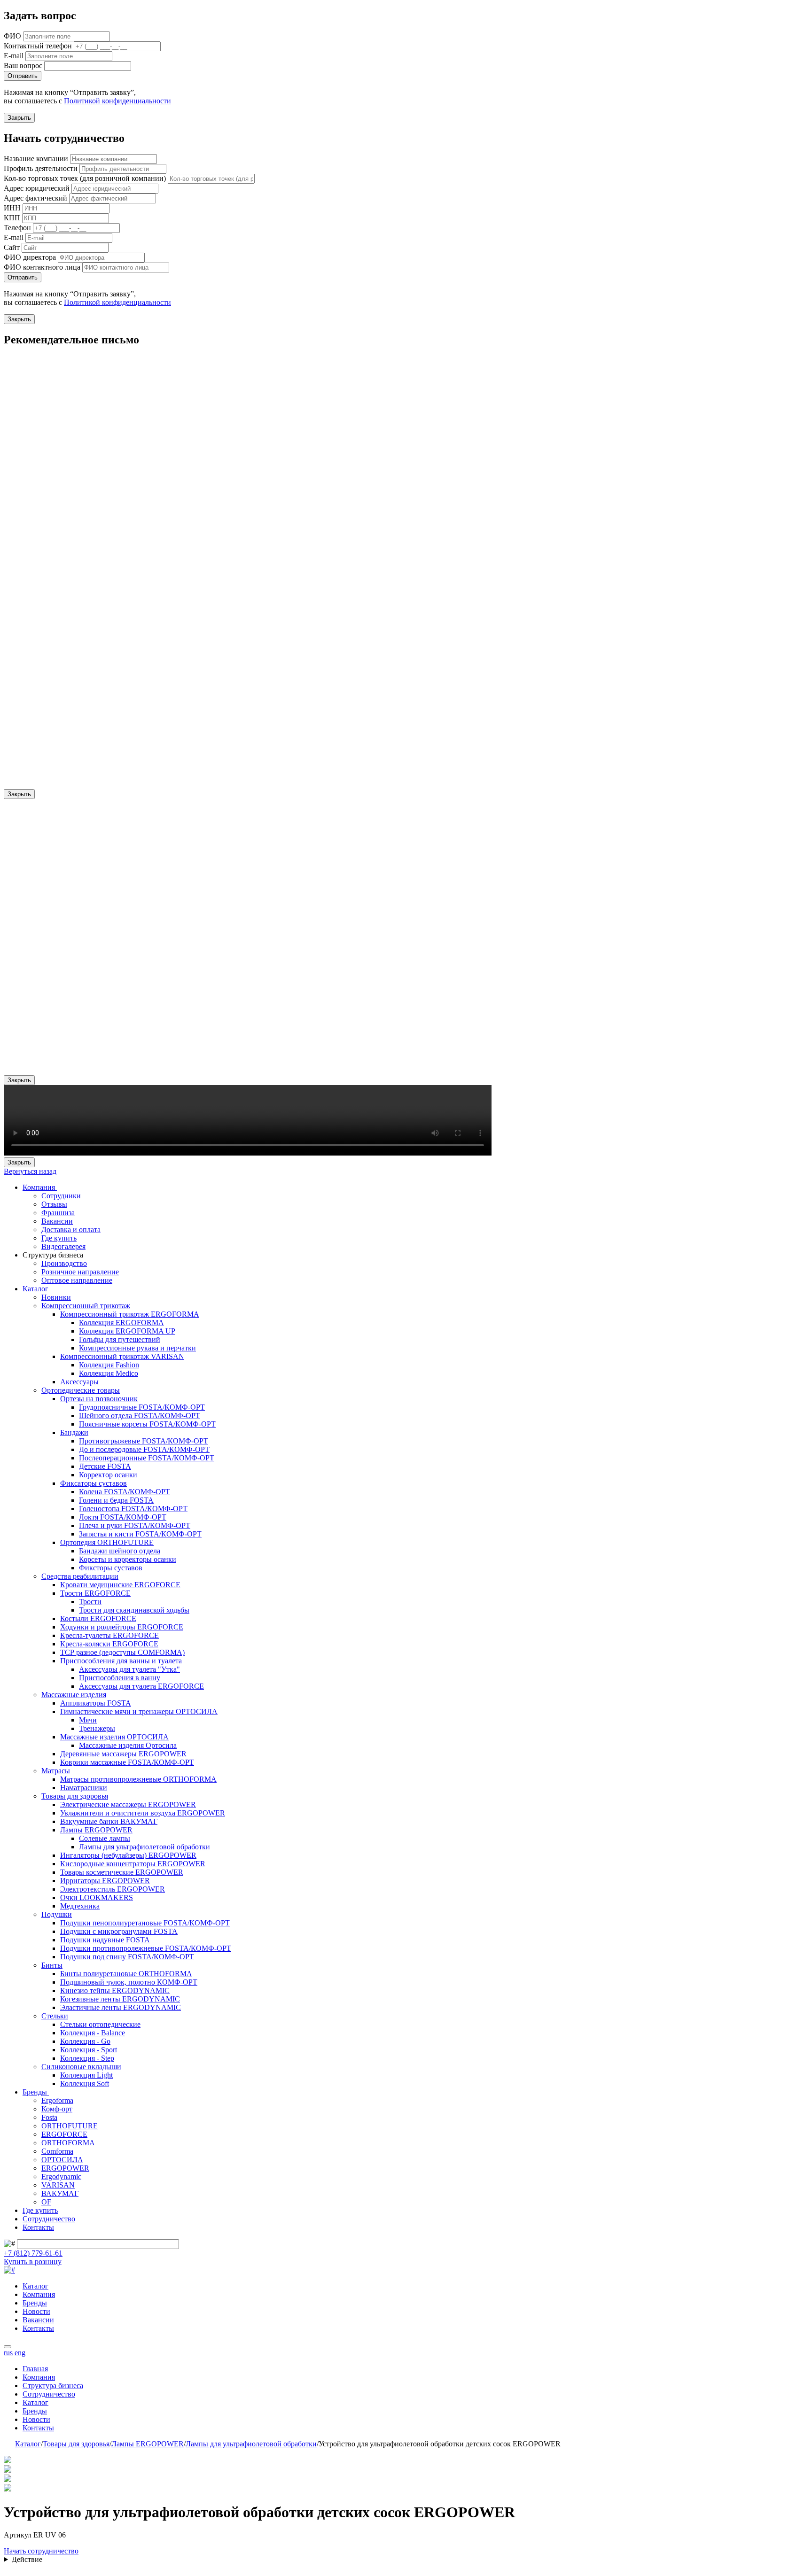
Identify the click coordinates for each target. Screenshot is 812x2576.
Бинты (52, 1965)
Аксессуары (79, 1382)
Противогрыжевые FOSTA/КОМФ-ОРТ (144, 1441)
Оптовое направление (77, 1280)
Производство (64, 1263)
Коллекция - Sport (89, 2050)
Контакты (38, 2227)
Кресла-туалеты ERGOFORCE (109, 1635)
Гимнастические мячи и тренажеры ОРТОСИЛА (139, 1711)
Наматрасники (84, 1788)
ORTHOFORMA (68, 2143)
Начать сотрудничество (41, 2551)
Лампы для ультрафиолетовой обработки (144, 1847)
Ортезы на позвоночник (99, 1399)
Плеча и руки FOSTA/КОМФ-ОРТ (135, 1525)
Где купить (59, 1238)
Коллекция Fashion (109, 1365)
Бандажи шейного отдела (120, 1551)
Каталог (36, 1289)
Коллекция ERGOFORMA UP (127, 1331)
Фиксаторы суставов (94, 1483)
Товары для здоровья (75, 1796)
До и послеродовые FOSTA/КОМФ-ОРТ (144, 1449)
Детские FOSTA (105, 1466)
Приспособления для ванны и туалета (121, 1661)
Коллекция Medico (109, 1373)
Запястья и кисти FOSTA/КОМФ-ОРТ (140, 1534)
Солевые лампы (105, 1838)
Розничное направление (80, 1272)
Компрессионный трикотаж (86, 1306)
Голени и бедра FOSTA (116, 1500)
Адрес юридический (37, 188)
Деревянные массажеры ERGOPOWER (123, 1754)
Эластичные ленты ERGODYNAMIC (121, 2007)
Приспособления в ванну (120, 1678)
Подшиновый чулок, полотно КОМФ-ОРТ (129, 1982)
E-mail (14, 56)
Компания (40, 1187)
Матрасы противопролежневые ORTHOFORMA (138, 1779)
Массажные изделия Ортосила (128, 1745)
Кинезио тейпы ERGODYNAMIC (115, 1990)
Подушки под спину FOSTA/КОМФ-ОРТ (127, 1957)
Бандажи (74, 1432)
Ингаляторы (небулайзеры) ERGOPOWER (128, 1855)
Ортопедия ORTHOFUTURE (107, 1542)
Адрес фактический (35, 198)
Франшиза (58, 1213)
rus (8, 2353)
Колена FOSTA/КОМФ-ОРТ (125, 1492)
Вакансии (57, 1221)
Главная (35, 2369)
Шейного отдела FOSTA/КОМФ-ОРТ (140, 1416)
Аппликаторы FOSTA (96, 1703)
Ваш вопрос (23, 66)
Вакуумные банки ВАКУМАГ (109, 1821)
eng (20, 2353)
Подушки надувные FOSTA (105, 1940)
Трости (90, 1602)
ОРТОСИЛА (62, 2160)
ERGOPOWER (65, 2168)
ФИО (12, 36)
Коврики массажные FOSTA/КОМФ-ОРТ (127, 1762)
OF (46, 2202)
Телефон (17, 228)
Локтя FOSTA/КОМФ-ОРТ (123, 1517)
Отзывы (54, 1204)
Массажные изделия (74, 1695)
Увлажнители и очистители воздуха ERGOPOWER (143, 1813)
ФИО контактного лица (42, 267)
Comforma (57, 2151)
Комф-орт (57, 2109)
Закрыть (19, 118)
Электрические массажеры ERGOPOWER (128, 1804)
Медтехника (80, 1906)
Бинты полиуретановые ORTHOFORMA (126, 1974)
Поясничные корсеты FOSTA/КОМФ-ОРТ (147, 1424)
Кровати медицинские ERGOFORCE (120, 1585)
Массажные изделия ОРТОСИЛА (114, 1737)
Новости (36, 2311)
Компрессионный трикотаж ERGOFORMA (130, 1314)
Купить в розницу (33, 2262)
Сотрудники (61, 1196)
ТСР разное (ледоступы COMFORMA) (122, 1652)
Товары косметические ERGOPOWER (122, 1872)
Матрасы (56, 1771)
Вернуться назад (30, 1171)
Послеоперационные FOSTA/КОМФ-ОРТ (147, 1458)
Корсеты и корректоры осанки (128, 1559)
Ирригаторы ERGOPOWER (105, 1881)
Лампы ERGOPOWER (96, 1830)
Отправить (23, 76)
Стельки (55, 2016)
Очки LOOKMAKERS (97, 1897)
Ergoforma (57, 2100)
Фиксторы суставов (111, 1568)
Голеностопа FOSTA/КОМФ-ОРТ (133, 1509)
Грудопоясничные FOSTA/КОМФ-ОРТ (142, 1407)
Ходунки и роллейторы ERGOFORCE (122, 1627)
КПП (12, 218)
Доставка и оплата (71, 1230)
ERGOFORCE (64, 2134)
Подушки (57, 1914)
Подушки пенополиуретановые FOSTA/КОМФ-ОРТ (145, 1923)
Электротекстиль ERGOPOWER (113, 1889)
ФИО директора (30, 257)
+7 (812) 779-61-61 (33, 2253)
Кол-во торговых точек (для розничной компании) (85, 178)
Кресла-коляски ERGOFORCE (109, 1644)
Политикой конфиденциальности (117, 101)
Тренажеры (97, 1728)
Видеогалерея (63, 1246)
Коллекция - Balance (93, 2033)
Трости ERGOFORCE (95, 1593)
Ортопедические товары (81, 1390)
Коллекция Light (86, 2075)
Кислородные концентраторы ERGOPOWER (133, 1864)
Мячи (88, 1720)
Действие (27, 2559)
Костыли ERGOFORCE (98, 1618)
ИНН (12, 208)
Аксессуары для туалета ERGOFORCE (141, 1686)
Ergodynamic (61, 2176)
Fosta (49, 2117)
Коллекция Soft (85, 2083)
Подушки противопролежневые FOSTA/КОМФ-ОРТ (146, 1948)
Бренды (36, 2092)
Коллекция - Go (85, 2041)
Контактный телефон (38, 46)
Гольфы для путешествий (120, 1339)
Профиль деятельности (41, 168)
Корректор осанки (108, 1475)
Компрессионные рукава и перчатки (137, 1348)
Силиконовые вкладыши (81, 2067)
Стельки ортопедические (100, 2024)
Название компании (36, 159)
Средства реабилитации (80, 1576)
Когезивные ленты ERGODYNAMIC (120, 1999)
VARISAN (58, 2185)
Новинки (56, 1297)
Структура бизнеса (53, 2386)
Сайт (12, 247)
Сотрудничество (49, 2219)
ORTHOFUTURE (70, 2126)
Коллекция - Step (87, 2058)
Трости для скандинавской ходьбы (134, 1610)
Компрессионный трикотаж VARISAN (122, 1356)
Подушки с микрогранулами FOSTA (119, 1931)
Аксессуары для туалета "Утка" (129, 1669)
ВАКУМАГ (60, 2193)
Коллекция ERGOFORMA (121, 1323)
